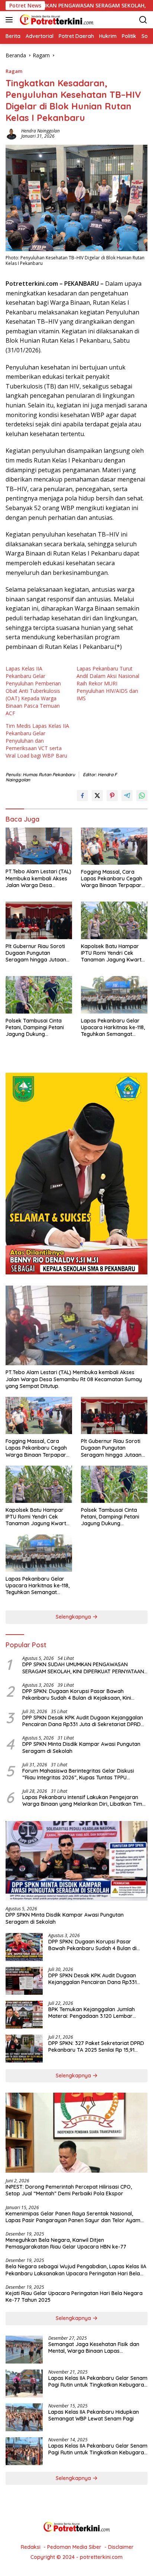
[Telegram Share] (127, 796)
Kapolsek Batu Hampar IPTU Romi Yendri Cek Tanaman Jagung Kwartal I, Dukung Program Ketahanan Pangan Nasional (113, 953)
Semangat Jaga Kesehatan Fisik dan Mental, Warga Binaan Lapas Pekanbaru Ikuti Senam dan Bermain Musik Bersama (94, 2348)
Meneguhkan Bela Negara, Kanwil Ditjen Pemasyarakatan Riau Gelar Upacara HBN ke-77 (66, 2243)
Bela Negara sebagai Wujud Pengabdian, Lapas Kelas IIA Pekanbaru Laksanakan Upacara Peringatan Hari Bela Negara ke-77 (76, 2270)
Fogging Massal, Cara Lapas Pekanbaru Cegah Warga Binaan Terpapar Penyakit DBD (112, 879)
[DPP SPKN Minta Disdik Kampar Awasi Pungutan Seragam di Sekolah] (76, 1861)
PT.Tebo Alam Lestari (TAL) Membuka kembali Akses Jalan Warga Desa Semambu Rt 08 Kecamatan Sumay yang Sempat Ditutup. (38, 878)
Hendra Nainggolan (40, 131)
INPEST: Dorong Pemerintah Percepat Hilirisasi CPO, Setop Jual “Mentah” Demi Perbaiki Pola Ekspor (69, 2190)
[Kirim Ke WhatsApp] (142, 796)
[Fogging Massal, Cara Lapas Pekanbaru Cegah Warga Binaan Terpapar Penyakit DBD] (114, 846)
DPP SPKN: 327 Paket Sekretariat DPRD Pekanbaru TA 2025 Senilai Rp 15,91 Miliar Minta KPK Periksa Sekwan (96, 2047)
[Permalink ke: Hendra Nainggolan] (12, 133)
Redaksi (31, 2547)
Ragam (14, 71)
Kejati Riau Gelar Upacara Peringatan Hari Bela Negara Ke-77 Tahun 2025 (74, 2297)
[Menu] (11, 20)
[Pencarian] (143, 20)
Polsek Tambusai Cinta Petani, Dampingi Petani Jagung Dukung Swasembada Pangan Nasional (35, 1028)
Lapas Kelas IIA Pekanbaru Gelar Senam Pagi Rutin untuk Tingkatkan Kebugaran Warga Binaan (98, 2381)
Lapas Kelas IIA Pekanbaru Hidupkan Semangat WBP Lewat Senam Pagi (94, 2415)
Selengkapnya (74, 1617)
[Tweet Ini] (97, 796)
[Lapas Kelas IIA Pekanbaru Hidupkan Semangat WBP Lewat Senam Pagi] (24, 2417)
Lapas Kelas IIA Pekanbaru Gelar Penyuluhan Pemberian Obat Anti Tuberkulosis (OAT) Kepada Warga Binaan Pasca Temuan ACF (33, 691)
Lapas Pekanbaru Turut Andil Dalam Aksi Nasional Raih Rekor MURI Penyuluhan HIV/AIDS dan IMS (108, 683)
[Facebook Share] (82, 796)
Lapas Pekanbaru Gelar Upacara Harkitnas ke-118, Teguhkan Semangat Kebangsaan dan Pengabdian (113, 1028)
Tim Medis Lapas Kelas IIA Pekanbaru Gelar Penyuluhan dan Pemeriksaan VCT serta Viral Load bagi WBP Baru (37, 741)
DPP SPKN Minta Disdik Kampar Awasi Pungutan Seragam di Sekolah (81, 1747)
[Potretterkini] (56, 20)
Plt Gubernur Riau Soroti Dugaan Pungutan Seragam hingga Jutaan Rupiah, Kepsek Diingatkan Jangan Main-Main (39, 953)
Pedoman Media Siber (74, 2547)
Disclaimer (121, 2547)
